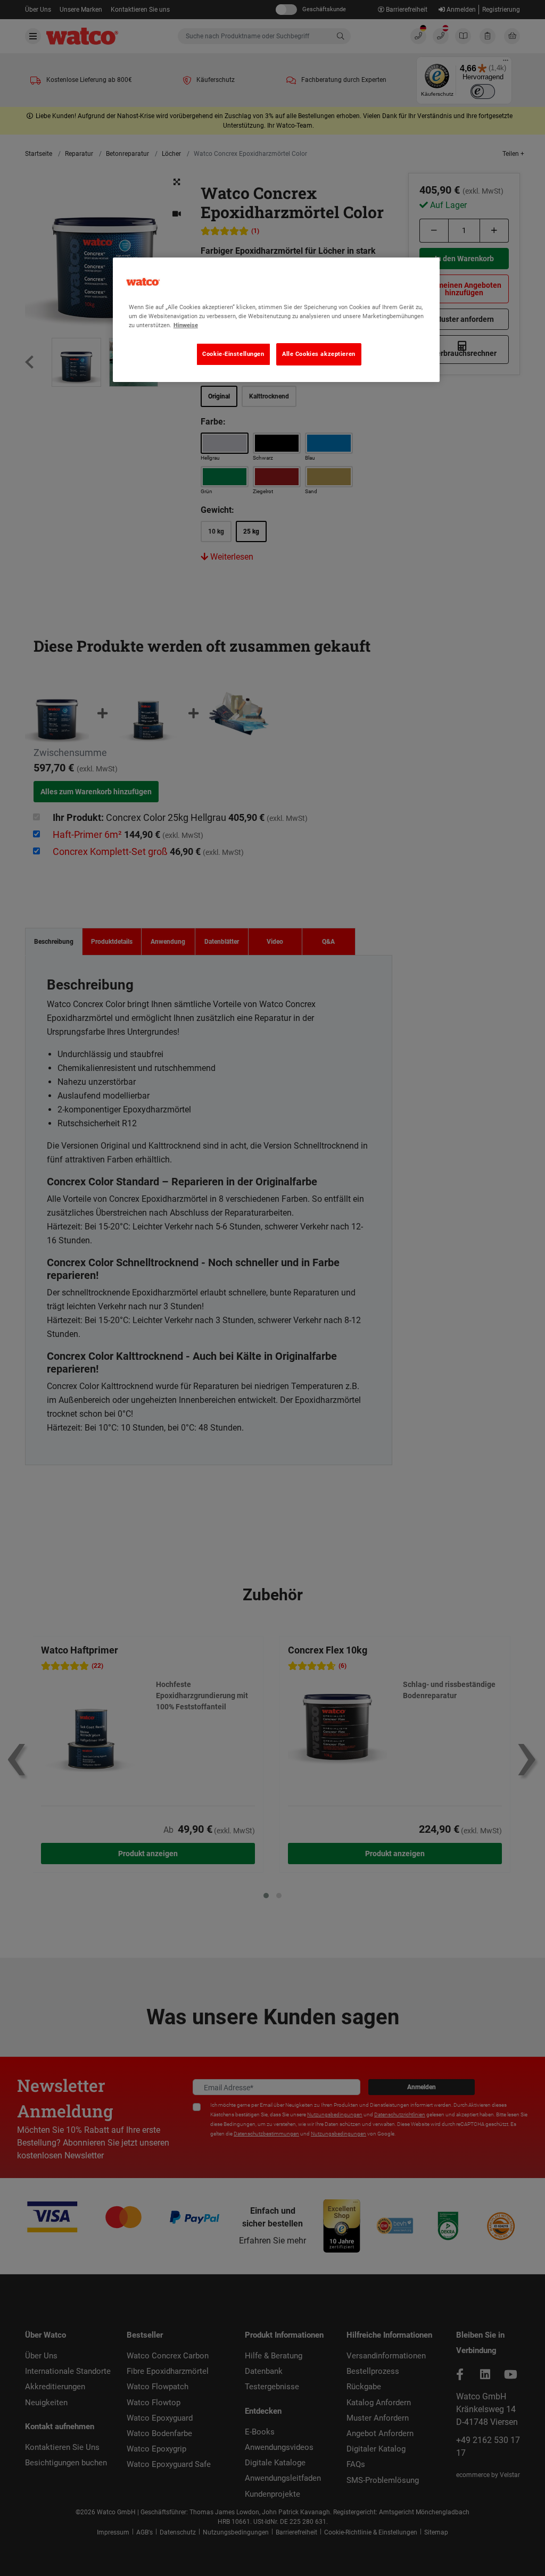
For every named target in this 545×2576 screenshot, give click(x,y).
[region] (276, 320)
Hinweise (186, 325)
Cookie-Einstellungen (233, 354)
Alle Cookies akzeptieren (319, 354)
